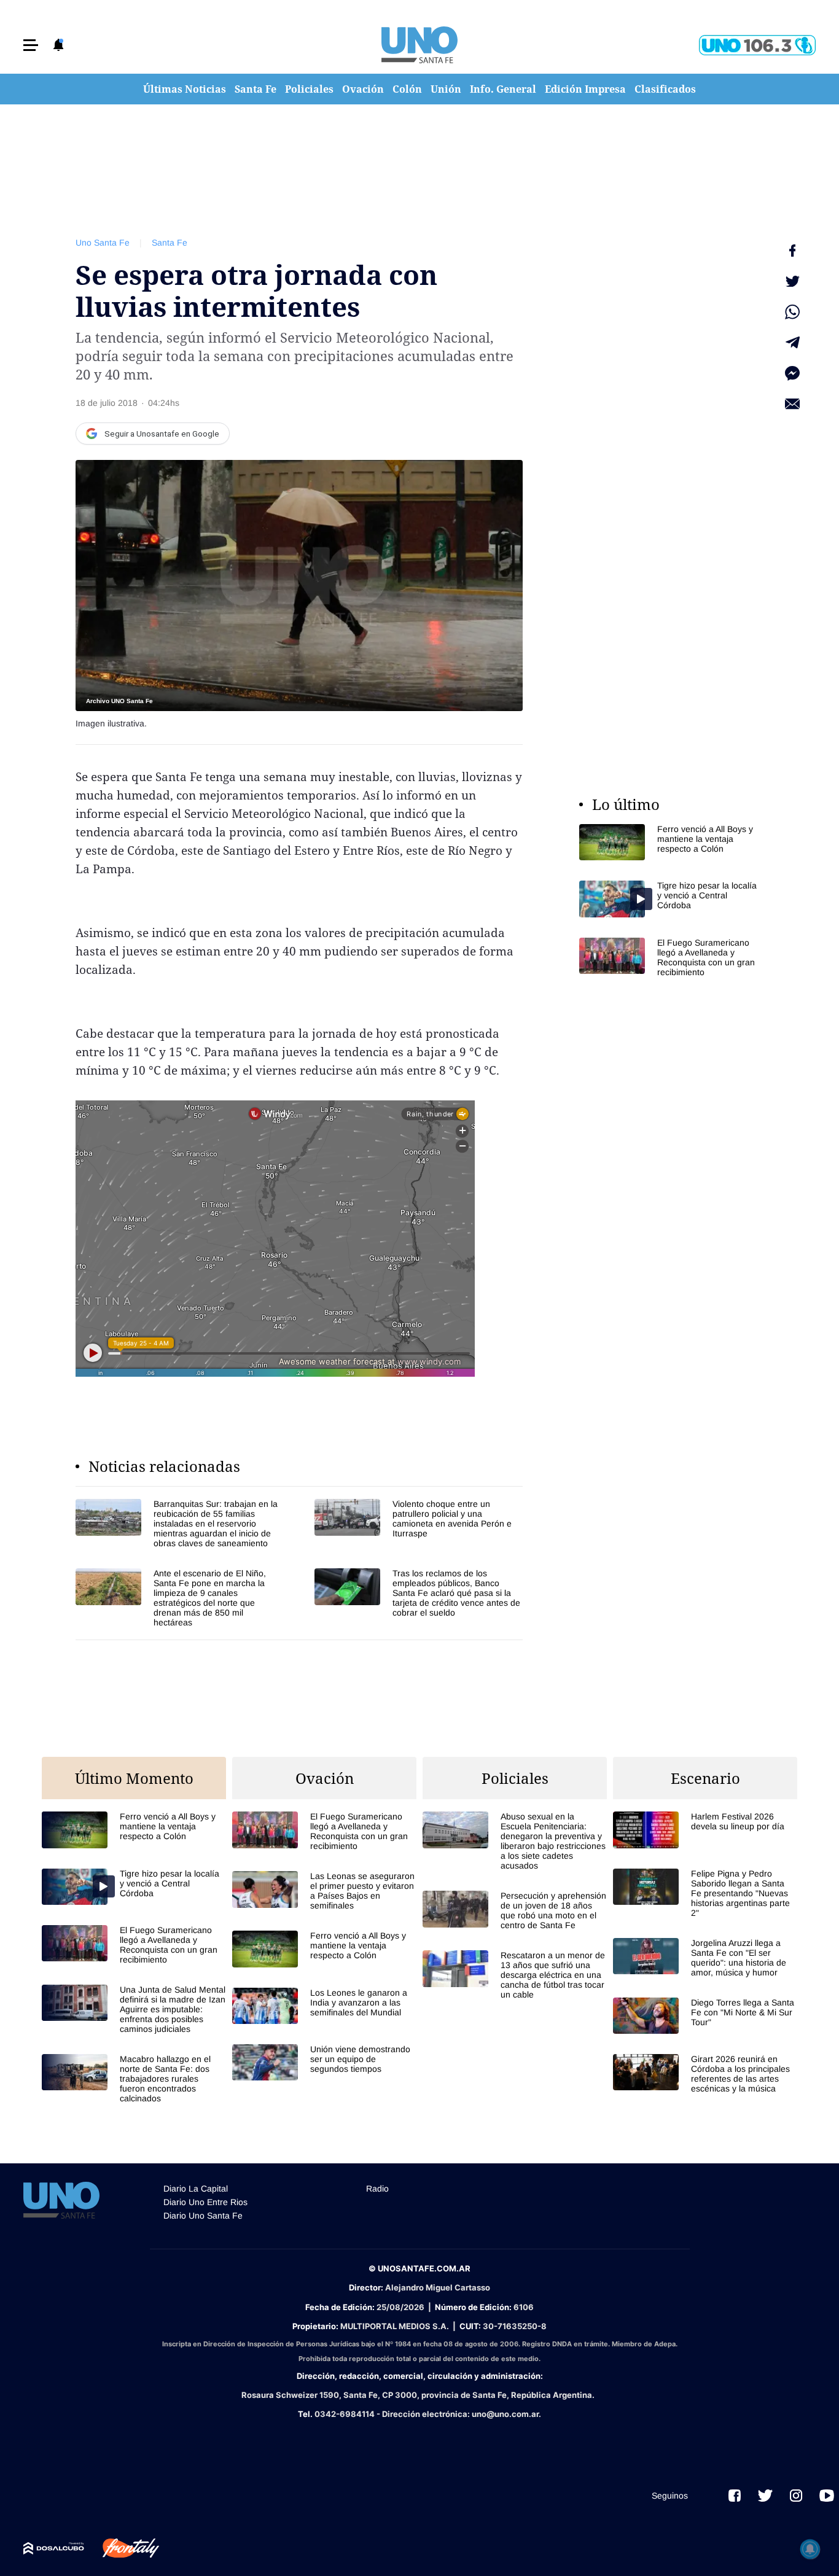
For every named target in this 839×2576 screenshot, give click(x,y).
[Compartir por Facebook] (792, 251)
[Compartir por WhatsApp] (792, 312)
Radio (377, 2189)
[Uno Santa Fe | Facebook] (735, 2496)
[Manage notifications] (810, 2549)
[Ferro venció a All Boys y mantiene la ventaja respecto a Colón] (671, 842)
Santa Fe (256, 89)
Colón (407, 89)
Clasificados (665, 89)
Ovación (363, 89)
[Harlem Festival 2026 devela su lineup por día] (705, 1830)
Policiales (309, 89)
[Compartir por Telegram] (792, 343)
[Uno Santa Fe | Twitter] (765, 2496)
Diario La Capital (196, 2189)
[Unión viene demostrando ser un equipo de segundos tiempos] (324, 2062)
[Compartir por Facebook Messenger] (792, 373)
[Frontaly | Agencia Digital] (122, 2548)
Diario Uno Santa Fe (203, 2216)
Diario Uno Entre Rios (205, 2202)
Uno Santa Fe (103, 243)
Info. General (503, 89)
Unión (446, 89)
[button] (31, 45)
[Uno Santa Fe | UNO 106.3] (757, 45)
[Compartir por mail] (792, 404)
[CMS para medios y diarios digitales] (54, 2548)
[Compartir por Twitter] (792, 281)
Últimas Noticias (185, 89)
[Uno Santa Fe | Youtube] (827, 2496)
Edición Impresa (585, 89)
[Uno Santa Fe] (419, 45)
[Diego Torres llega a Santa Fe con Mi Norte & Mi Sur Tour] (705, 2016)
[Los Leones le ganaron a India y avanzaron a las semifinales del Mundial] (324, 2006)
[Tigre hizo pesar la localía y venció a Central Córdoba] (671, 899)
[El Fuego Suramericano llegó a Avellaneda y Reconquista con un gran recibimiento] (671, 957)
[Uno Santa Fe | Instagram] (796, 2496)
